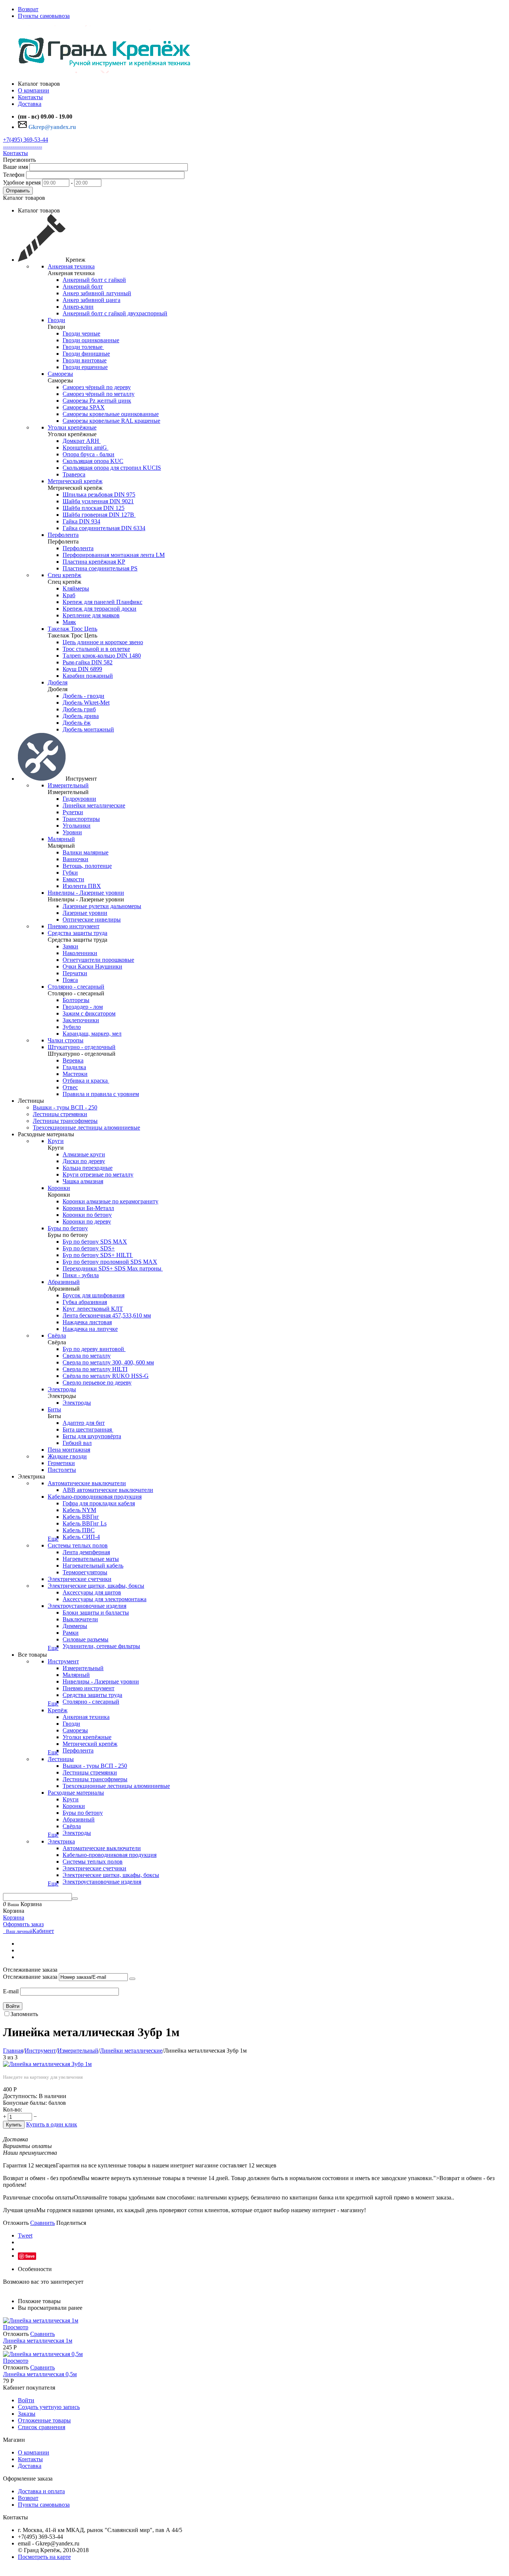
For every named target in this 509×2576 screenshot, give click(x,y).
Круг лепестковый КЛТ (93, 1309)
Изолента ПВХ (82, 886)
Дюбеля (58, 682)
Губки (70, 873)
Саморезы (60, 374)
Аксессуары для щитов (92, 1592)
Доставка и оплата (41, 2491)
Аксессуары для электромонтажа (105, 1599)
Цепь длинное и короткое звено (103, 642)
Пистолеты (62, 1470)
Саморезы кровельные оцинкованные (111, 414)
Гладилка (74, 1067)
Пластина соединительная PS (100, 568)
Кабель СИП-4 (81, 1537)
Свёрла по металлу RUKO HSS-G (106, 1376)
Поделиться (71, 2223)
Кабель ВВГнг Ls (85, 1523)
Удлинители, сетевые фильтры (101, 1646)
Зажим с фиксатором (89, 1013)
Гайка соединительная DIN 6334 (104, 528)
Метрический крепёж (75, 481)
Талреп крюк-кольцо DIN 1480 (102, 656)
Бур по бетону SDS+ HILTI (98, 1255)
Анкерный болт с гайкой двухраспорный (115, 313)
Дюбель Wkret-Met (86, 703)
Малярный (61, 839)
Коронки (59, 1188)
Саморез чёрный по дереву (97, 387)
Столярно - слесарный (76, 987)
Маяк (69, 622)
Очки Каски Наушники (92, 966)
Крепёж (58, 1710)
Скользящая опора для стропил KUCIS (112, 468)
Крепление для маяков (91, 615)
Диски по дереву (84, 1161)
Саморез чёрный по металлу (99, 394)
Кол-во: (12, 2109)
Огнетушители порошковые (98, 960)
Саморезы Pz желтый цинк (97, 401)
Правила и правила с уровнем (101, 1094)
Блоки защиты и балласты (96, 1613)
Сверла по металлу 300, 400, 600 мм (108, 1362)
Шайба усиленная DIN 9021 (98, 501)
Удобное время (22, 182)
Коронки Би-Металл (88, 1208)
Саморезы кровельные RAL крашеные (111, 421)
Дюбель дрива (81, 716)
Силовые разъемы (86, 1639)
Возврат (28, 9)
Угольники (77, 826)
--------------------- (23, 146)
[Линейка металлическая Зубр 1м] (47, 2064)
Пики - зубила (81, 1275)
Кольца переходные (88, 1168)
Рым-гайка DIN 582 (88, 662)
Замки (70, 946)
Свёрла (57, 1336)
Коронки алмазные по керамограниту (110, 1201)
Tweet (25, 2235)
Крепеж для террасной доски (99, 609)
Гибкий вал (77, 1443)
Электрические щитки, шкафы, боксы (96, 1586)
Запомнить (24, 2014)
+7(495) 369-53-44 (26, 140)
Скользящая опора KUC (93, 461)
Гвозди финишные (86, 354)
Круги (56, 1141)
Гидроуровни (79, 799)
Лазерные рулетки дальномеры (102, 906)
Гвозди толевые (83, 347)
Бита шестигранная (88, 1429)
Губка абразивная (85, 1302)
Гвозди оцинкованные (91, 340)
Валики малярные (86, 852)
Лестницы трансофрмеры (65, 1121)
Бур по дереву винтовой (94, 1349)
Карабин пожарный (88, 676)
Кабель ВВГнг (81, 1517)
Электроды (62, 1389)
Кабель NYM (79, 1510)
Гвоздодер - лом (83, 1007)
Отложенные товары (44, 2420)
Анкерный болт (83, 286)
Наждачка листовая (87, 1322)
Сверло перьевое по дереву (97, 1383)
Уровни (72, 832)
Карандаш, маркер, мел (92, 1034)
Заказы (27, 2414)
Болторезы (76, 1000)
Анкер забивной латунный (97, 293)
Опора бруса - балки (88, 454)
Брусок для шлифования (94, 1295)
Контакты (15, 153)
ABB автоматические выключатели (108, 1490)
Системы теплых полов (78, 1545)
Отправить (18, 191)
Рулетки (73, 812)
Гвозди (56, 320)
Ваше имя (15, 167)
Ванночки (75, 859)
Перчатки (75, 973)
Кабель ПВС (79, 1530)
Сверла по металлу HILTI (95, 1369)
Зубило (72, 1027)
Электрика (61, 1841)
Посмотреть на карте (44, 2557)
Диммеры (75, 1626)
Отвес (70, 1087)
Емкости (73, 879)
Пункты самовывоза (44, 16)
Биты (54, 1409)
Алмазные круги (84, 1154)
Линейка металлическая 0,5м (40, 2374)
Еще (53, 1539)
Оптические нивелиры (92, 919)
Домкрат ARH (82, 441)
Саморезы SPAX (84, 407)
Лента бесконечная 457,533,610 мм (107, 1315)
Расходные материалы (76, 1793)
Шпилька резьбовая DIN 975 (99, 495)
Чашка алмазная (83, 1181)
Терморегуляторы (85, 1572)
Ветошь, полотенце (87, 866)
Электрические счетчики (80, 1579)
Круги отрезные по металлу (98, 1174)
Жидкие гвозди (67, 1456)
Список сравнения (42, 2427)
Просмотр (16, 2327)
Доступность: (20, 2096)
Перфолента (63, 535)
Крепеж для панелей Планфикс (102, 602)
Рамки (71, 1633)
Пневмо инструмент (74, 926)
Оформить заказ (23, 1924)
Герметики (61, 1463)
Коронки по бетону (87, 1215)
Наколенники (80, 953)
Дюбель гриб (79, 709)
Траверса (74, 474)
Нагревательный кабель (93, 1566)
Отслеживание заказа (30, 1977)
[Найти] (75, 1899)
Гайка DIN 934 (81, 521)
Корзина (14, 1917)
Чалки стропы (66, 1040)
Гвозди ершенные (85, 367)
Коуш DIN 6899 (82, 669)
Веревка (73, 1060)
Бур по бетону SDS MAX (95, 1242)
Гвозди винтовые (85, 360)
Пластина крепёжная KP (94, 562)
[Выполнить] (132, 1979)
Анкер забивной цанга (91, 300)
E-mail (11, 1991)
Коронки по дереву (87, 1221)
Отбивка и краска (86, 1081)
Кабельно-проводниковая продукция (95, 1497)
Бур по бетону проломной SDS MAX (110, 1262)
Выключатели (80, 1619)
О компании (34, 2452)
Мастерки (75, 1074)
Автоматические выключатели (87, 1483)
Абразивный (64, 1282)
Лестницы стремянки (60, 1114)
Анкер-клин (78, 307)
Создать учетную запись (49, 2407)
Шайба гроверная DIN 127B (99, 515)
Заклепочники (81, 1020)
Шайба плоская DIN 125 (94, 508)
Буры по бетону (68, 1228)
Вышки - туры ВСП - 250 (65, 1107)
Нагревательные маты (91, 1559)
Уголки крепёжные (72, 427)
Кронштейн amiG (86, 448)
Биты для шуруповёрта (92, 1436)
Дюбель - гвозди (83, 696)
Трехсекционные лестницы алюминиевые (86, 1128)
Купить (14, 2125)
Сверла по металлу (87, 1356)
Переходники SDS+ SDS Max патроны (113, 1268)
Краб (69, 595)
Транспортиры (81, 819)
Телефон (14, 175)
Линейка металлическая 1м (38, 2341)
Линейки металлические (94, 805)
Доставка (30, 2466)
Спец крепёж (64, 575)
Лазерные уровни (85, 913)
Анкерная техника (71, 266)
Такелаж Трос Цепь (72, 629)
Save (30, 2256)
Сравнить (42, 2223)
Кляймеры (76, 588)
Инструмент (63, 1661)
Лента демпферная (86, 1552)
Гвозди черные (81, 333)
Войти (13, 2006)
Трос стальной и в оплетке (96, 649)
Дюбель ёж (77, 723)
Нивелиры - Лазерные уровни (86, 893)
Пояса (70, 980)
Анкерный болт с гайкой (94, 280)
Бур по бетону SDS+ (89, 1248)
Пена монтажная (69, 1450)
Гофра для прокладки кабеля (99, 1503)
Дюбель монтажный (88, 729)
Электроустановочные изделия (87, 1606)
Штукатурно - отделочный (82, 1047)
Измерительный (68, 785)
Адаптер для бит (84, 1423)
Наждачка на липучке (90, 1329)
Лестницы (61, 1759)
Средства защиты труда (78, 933)
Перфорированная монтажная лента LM (114, 555)
